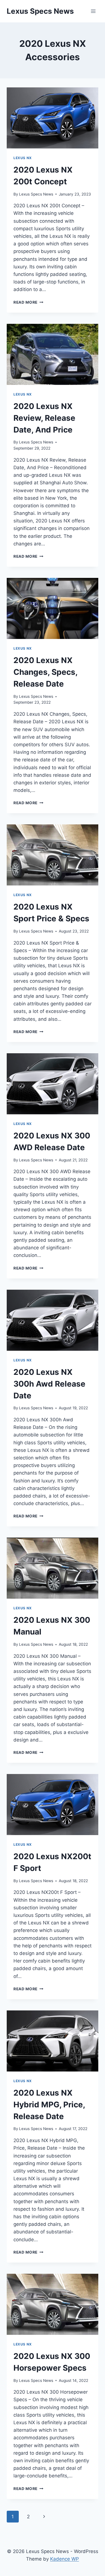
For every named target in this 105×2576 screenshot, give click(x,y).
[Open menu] (93, 11)
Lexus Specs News (36, 194)
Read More (28, 302)
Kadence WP (65, 2559)
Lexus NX (23, 158)
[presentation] (53, 118)
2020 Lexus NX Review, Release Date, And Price (44, 418)
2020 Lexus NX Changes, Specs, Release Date (45, 672)
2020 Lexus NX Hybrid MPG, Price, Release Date (49, 2105)
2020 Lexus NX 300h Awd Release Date (49, 1384)
